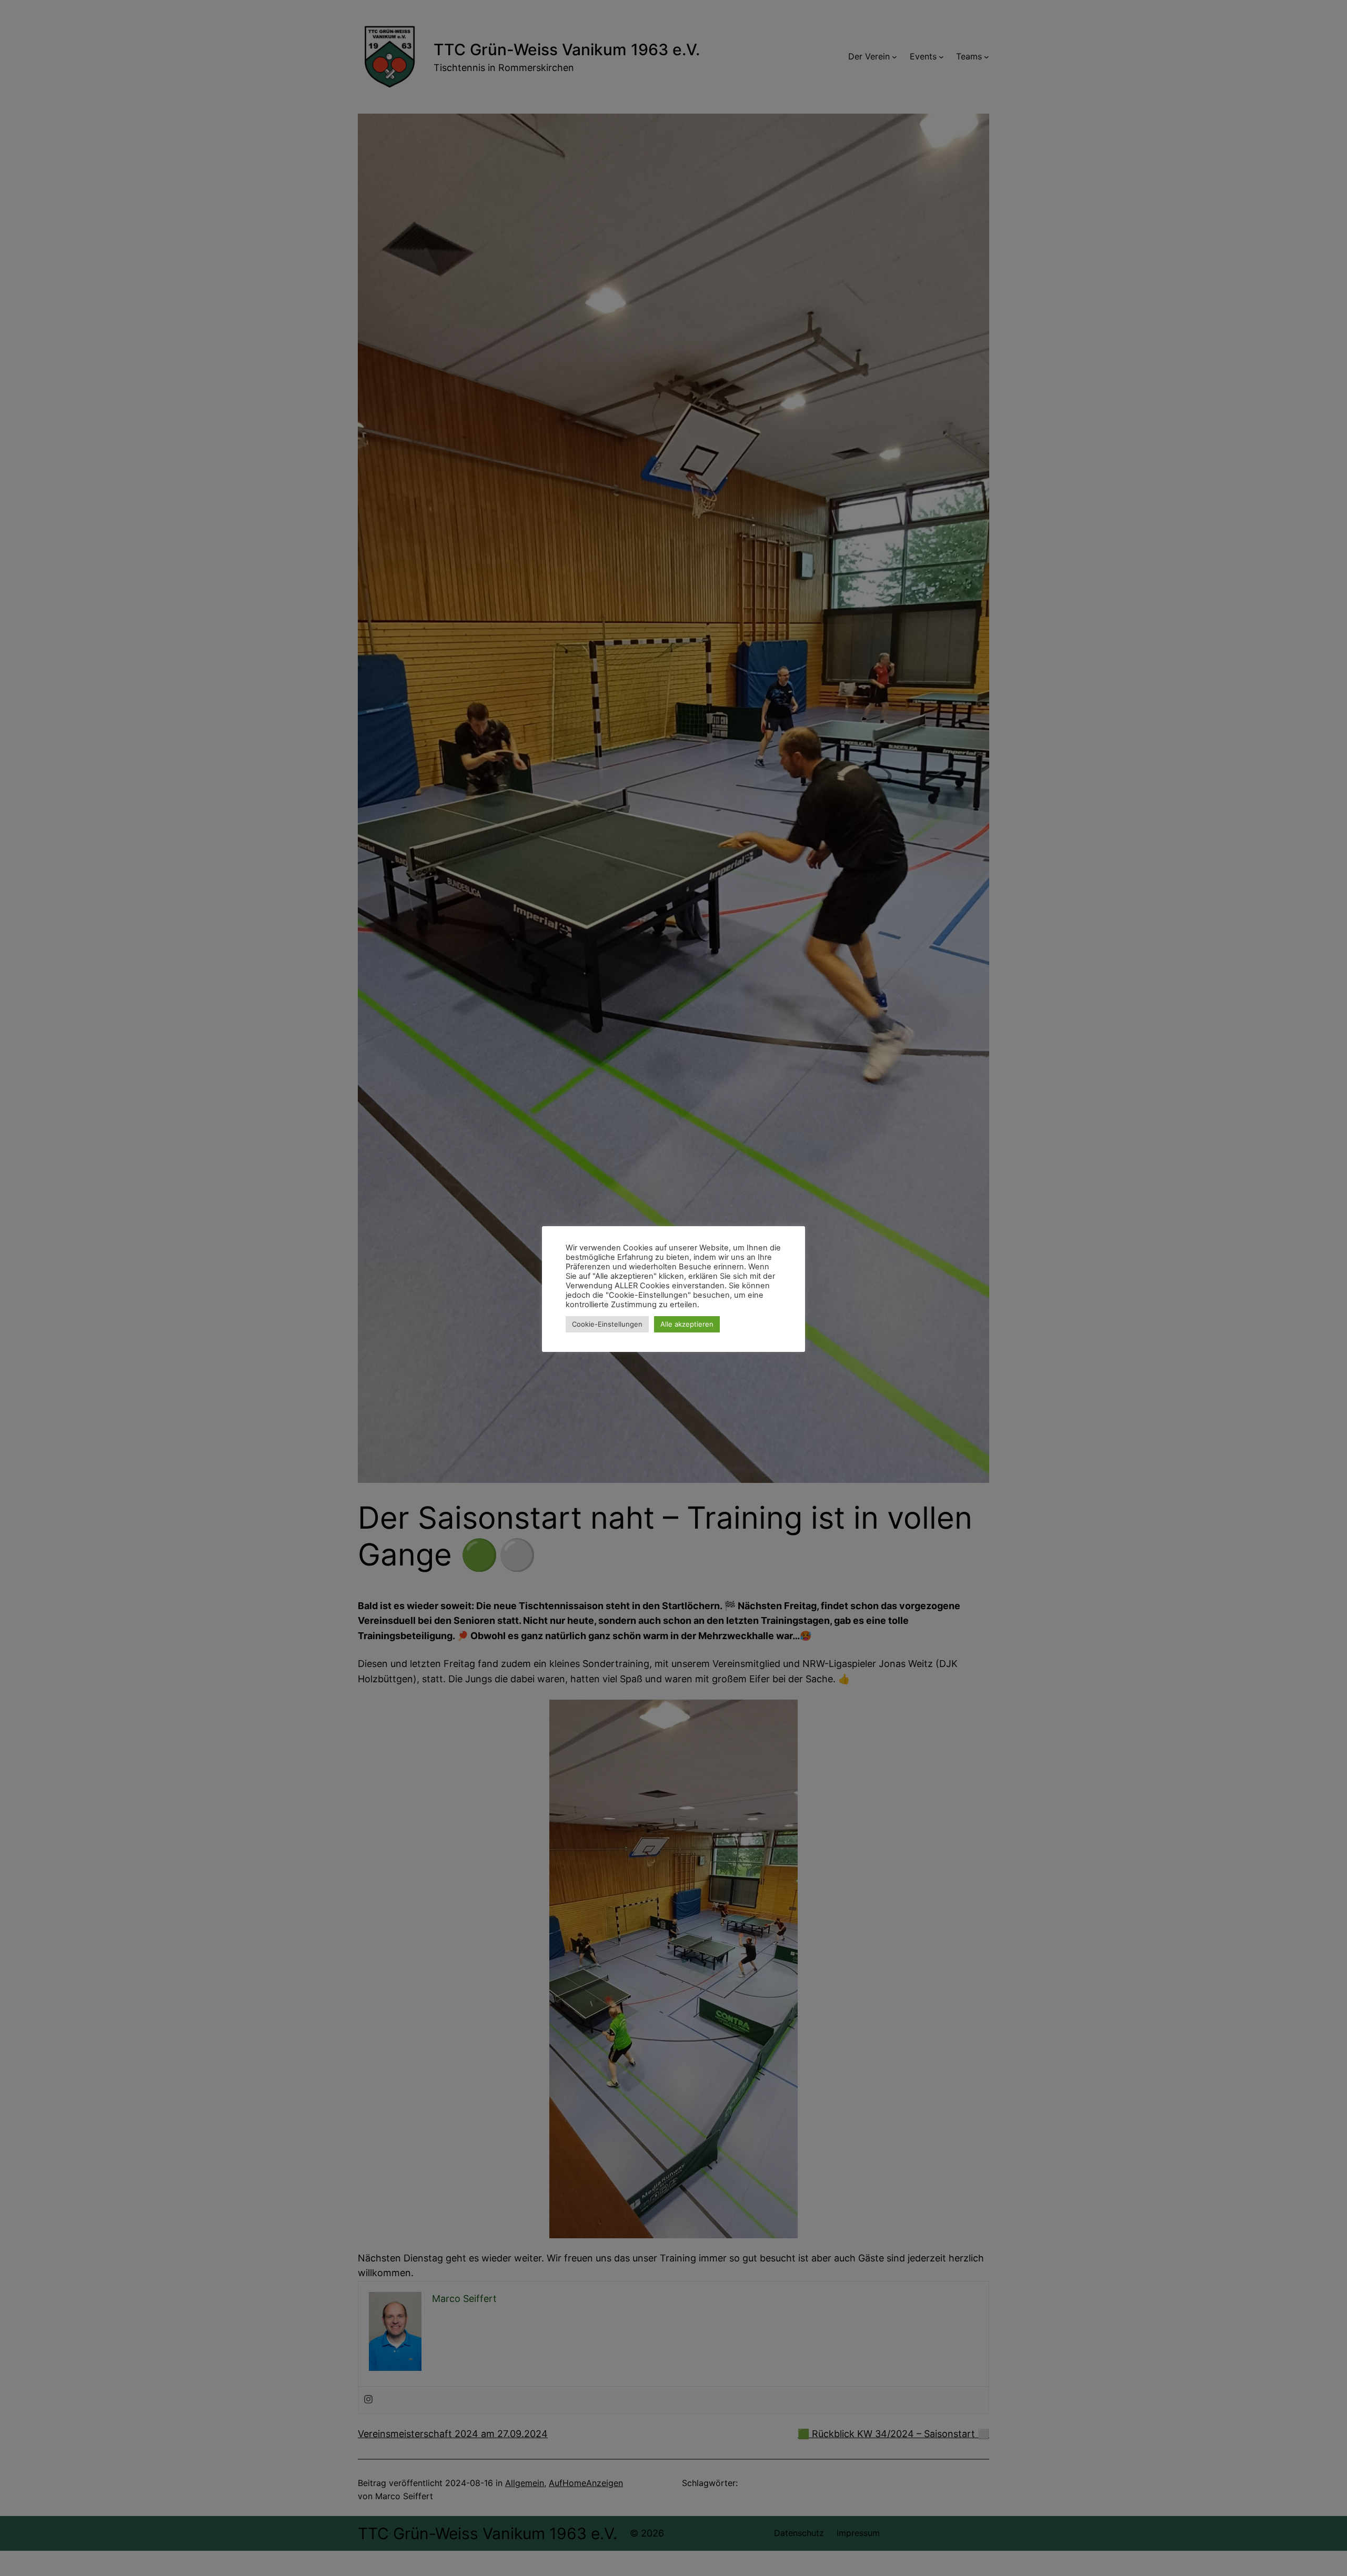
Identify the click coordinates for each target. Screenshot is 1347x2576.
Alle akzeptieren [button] (687, 1324)
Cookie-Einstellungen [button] (607, 1324)
